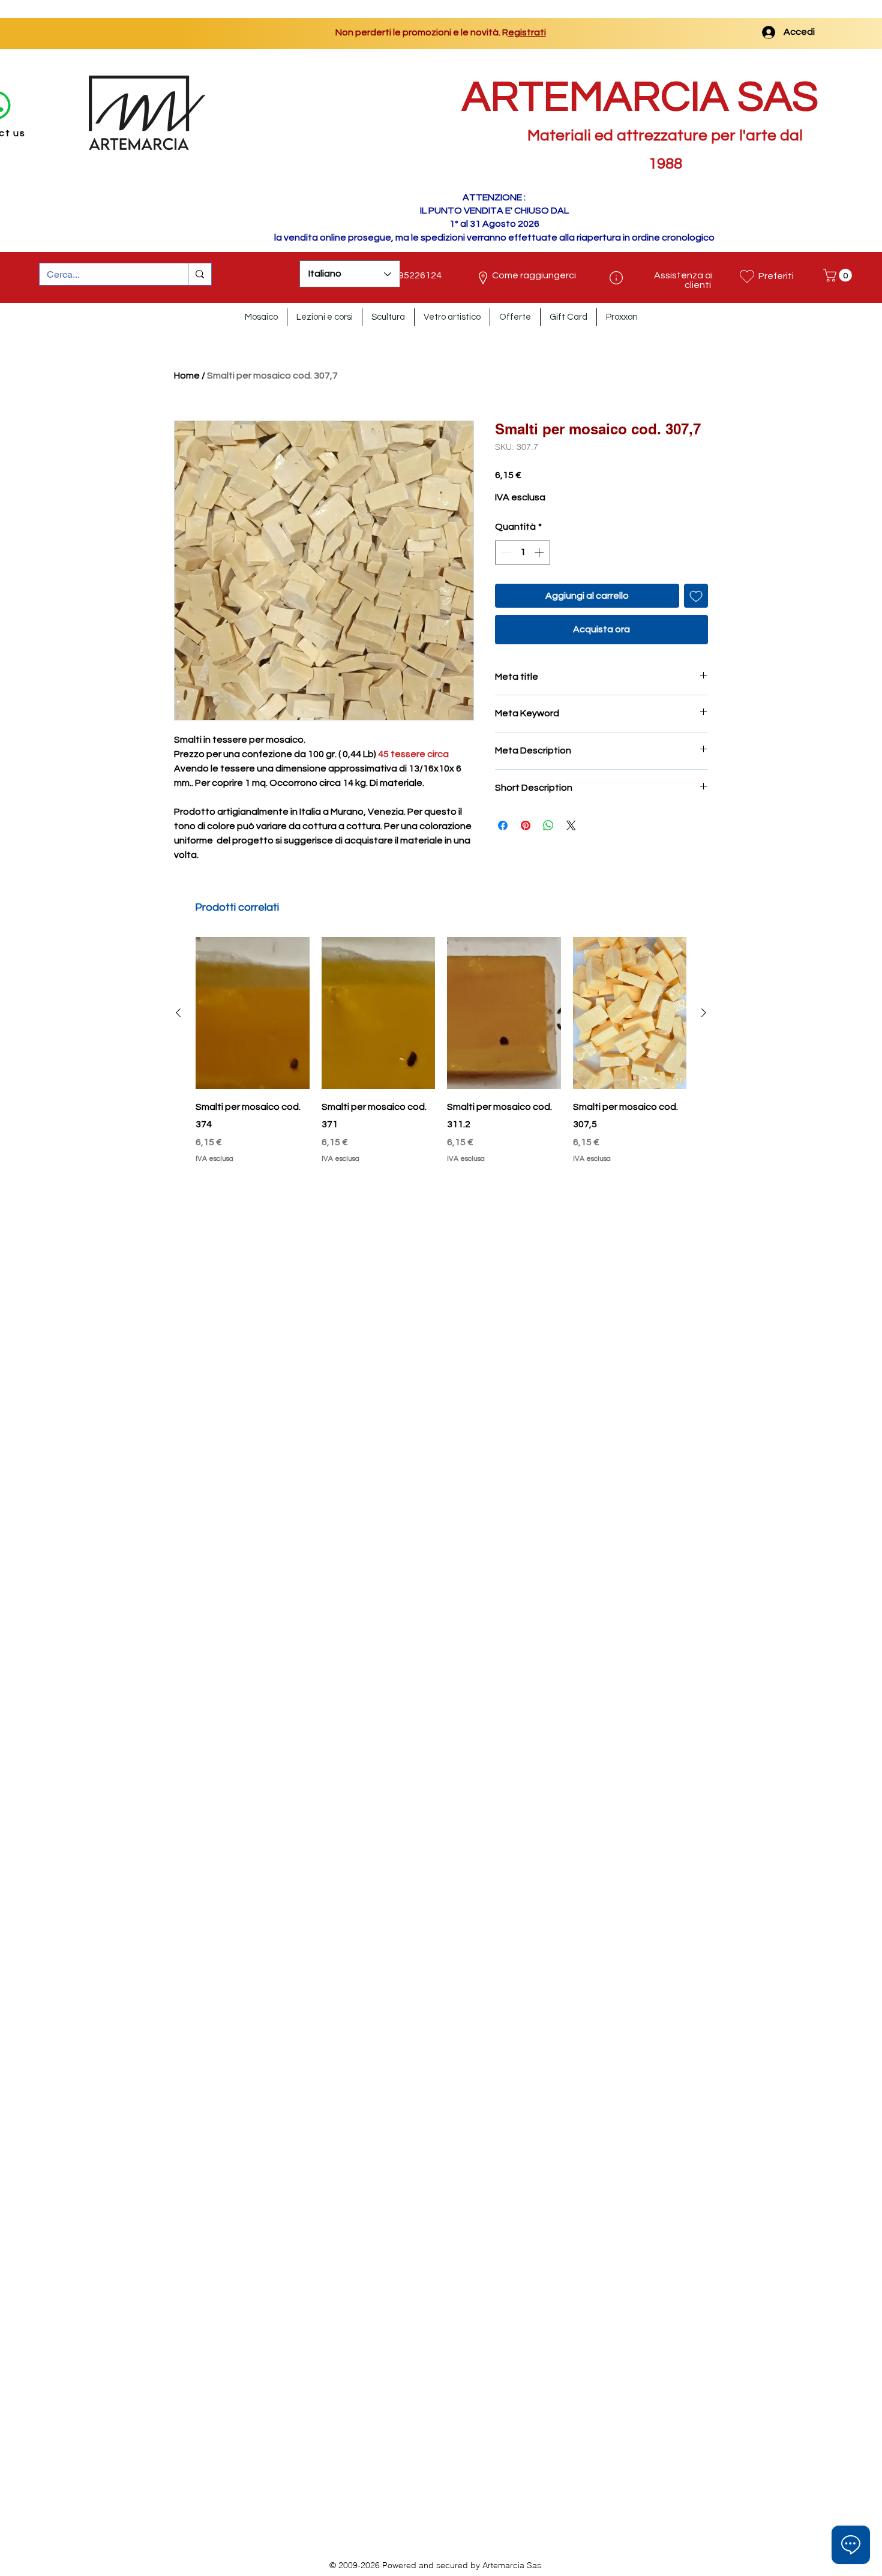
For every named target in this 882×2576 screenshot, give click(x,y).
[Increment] (540, 553)
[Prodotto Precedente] (178, 1013)
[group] (441, 1051)
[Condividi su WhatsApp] (548, 825)
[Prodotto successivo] (704, 1013)
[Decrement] (505, 553)
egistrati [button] (517, 32)
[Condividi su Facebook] (503, 825)
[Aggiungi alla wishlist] (696, 596)
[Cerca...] (199, 274)
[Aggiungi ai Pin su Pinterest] (526, 825)
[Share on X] (571, 825)
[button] (839, 275)
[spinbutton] (523, 553)
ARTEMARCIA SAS (640, 97)
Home (187, 376)
